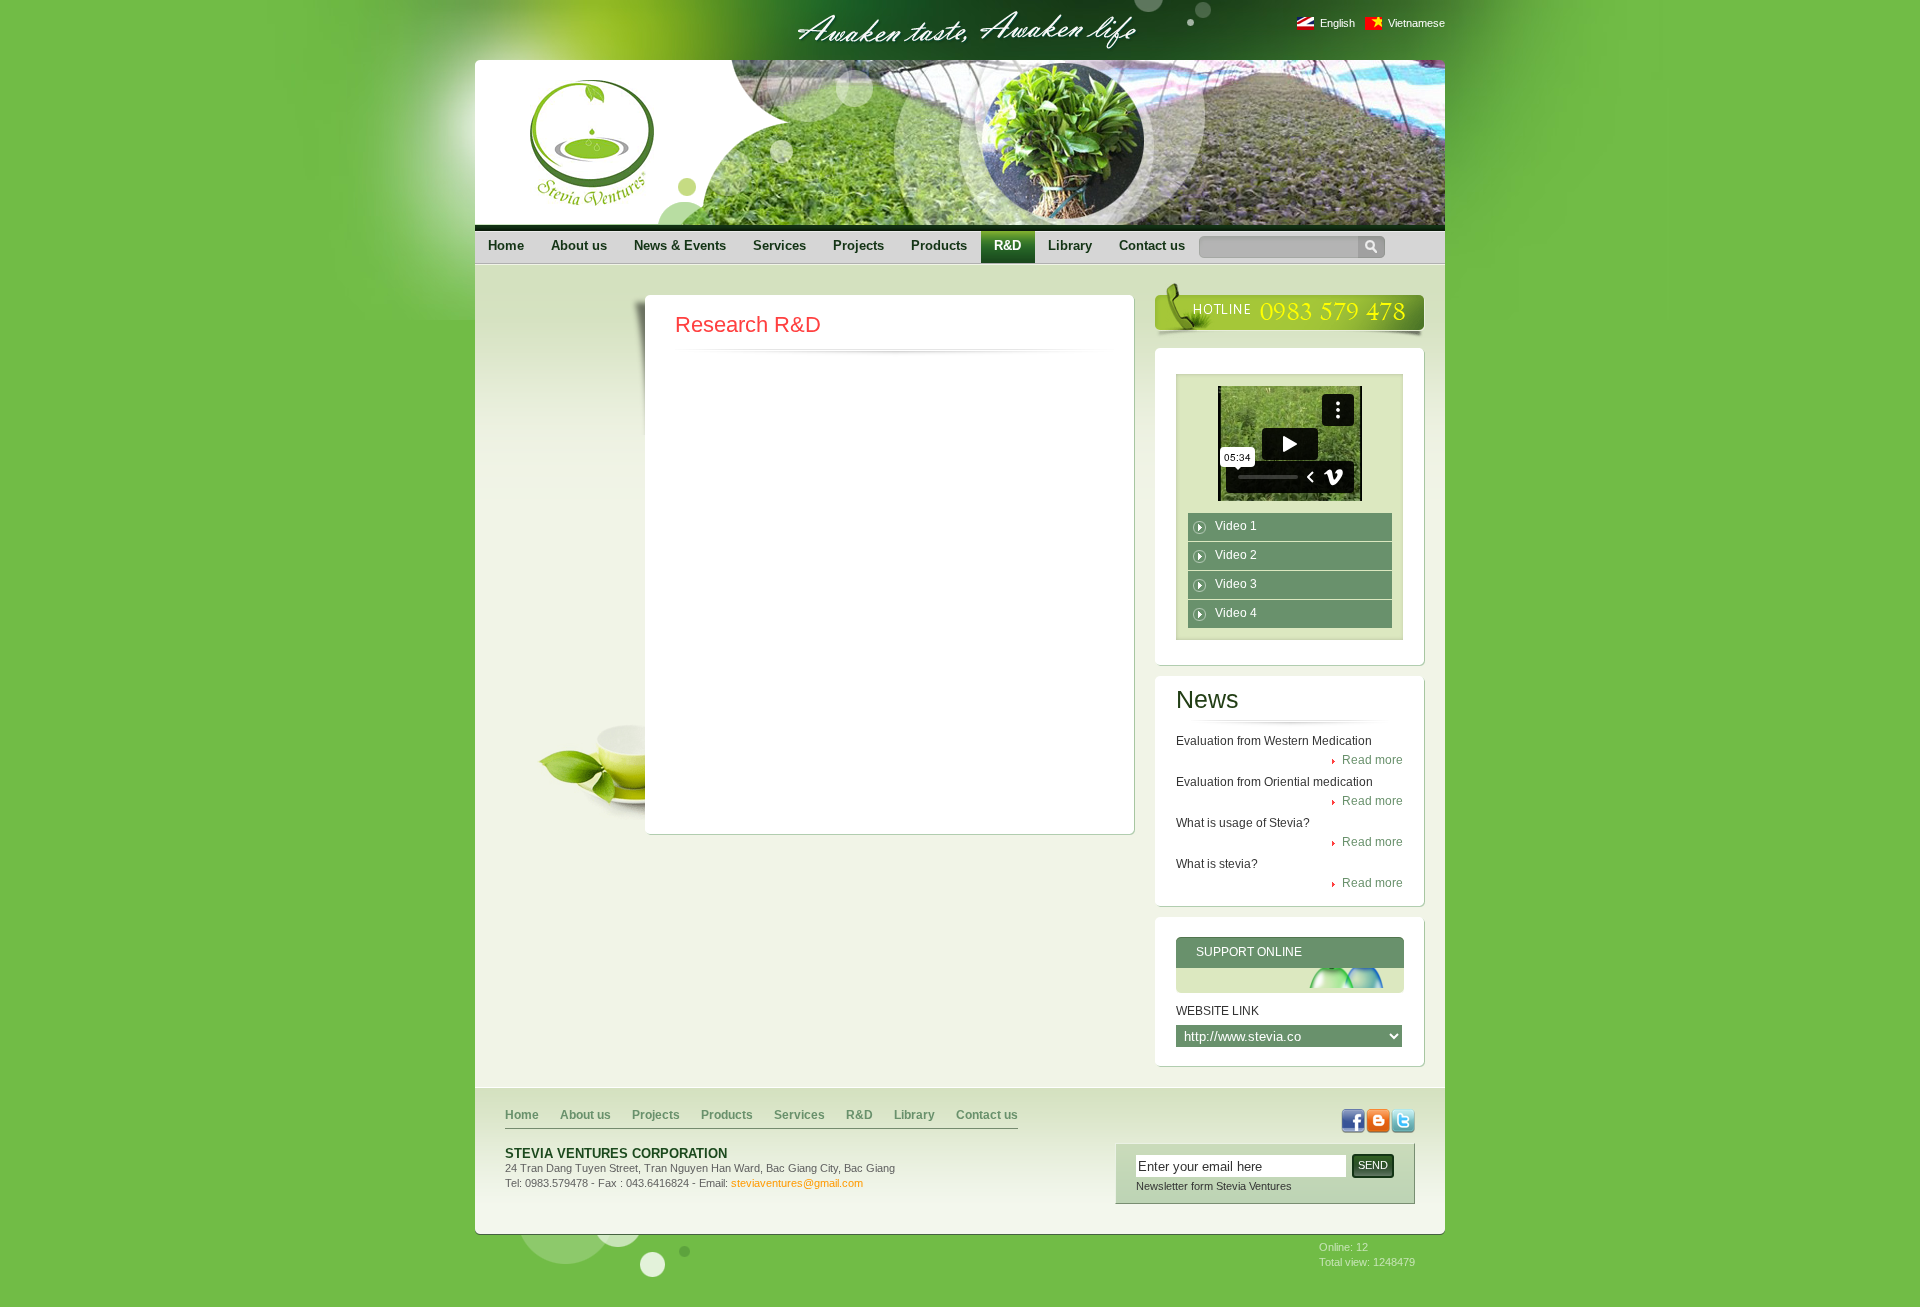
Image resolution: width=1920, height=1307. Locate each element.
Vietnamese (1416, 23)
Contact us (1152, 245)
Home (506, 245)
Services (779, 245)
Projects (858, 245)
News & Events (680, 245)
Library (1070, 245)
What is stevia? (1217, 864)
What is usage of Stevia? (1243, 823)
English (1337, 23)
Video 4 (1236, 613)
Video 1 (1236, 526)
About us (579, 245)
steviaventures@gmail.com (797, 1183)
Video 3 (1236, 584)
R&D (1007, 245)
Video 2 (1236, 555)
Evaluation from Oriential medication (1274, 782)
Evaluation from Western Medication (1274, 741)
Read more (1372, 760)
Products (939, 245)
